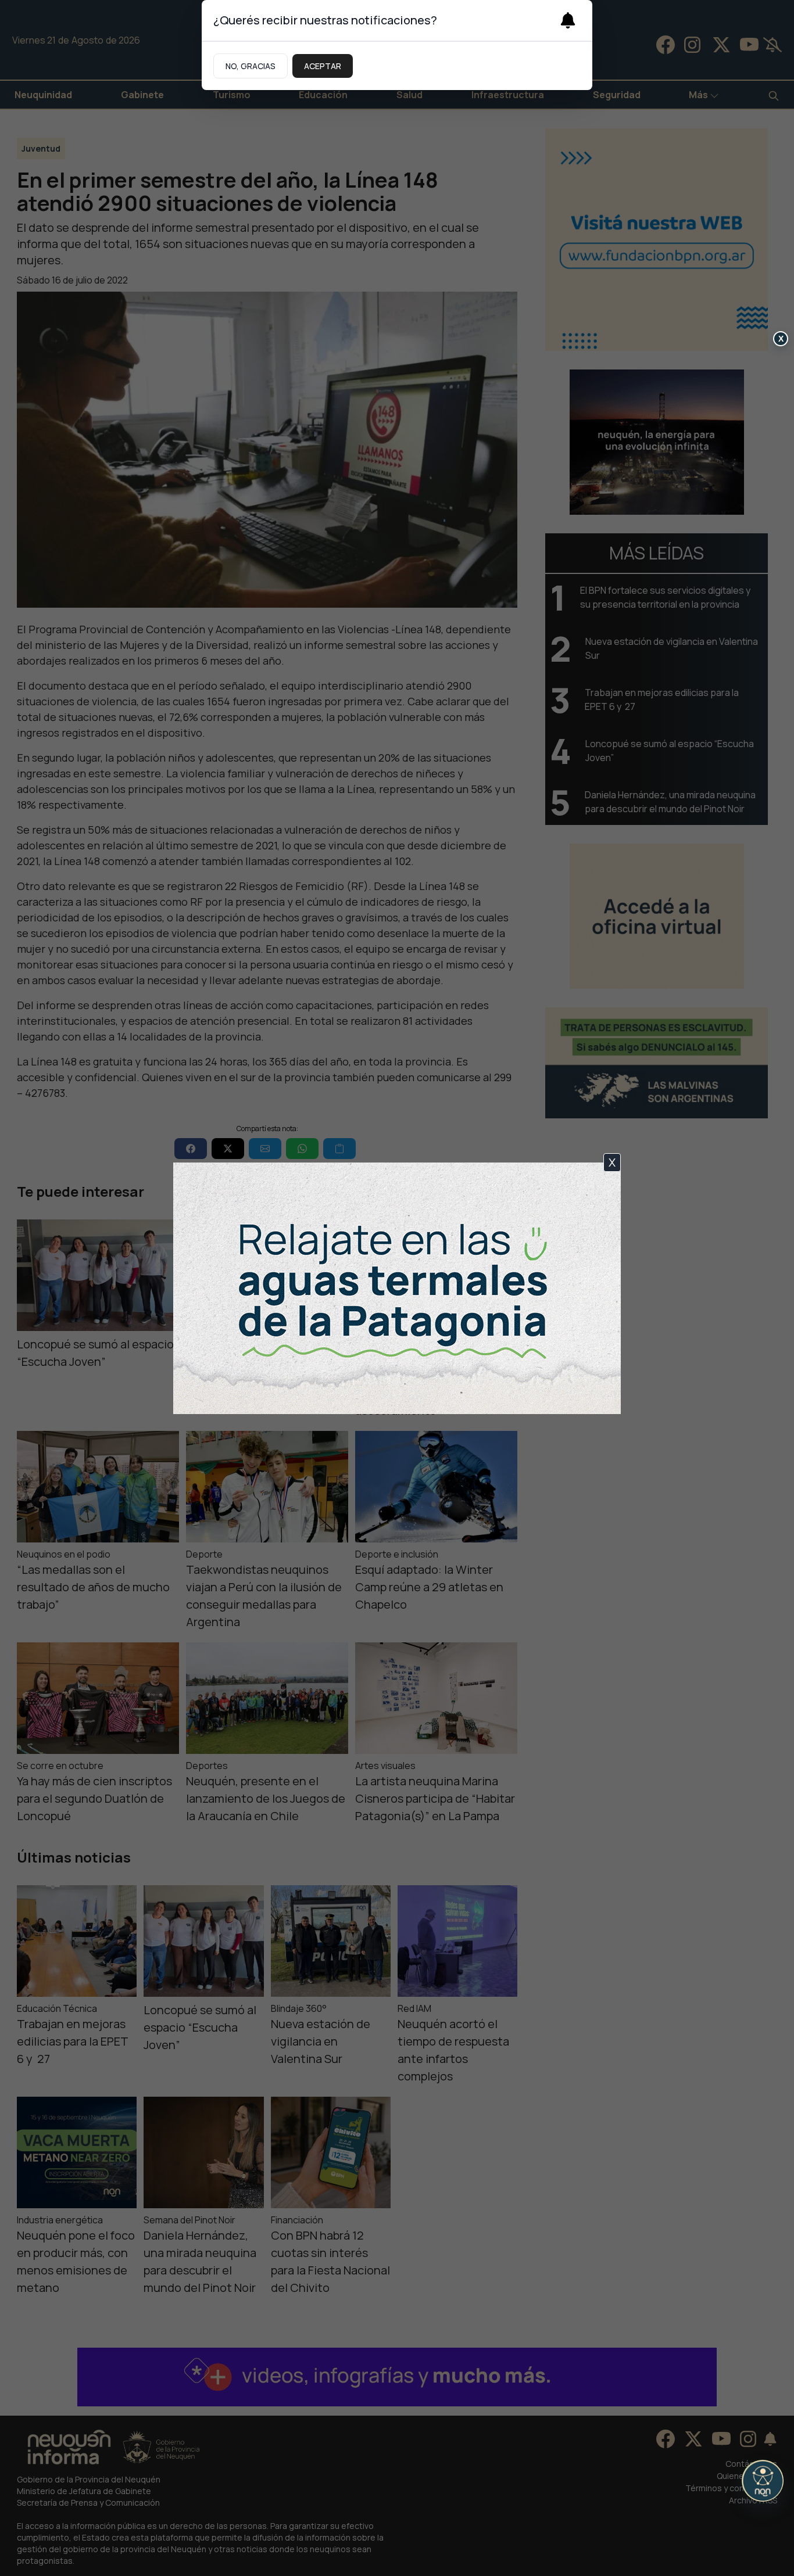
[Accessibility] (763, 2481)
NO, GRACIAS (251, 66)
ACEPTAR (323, 66)
